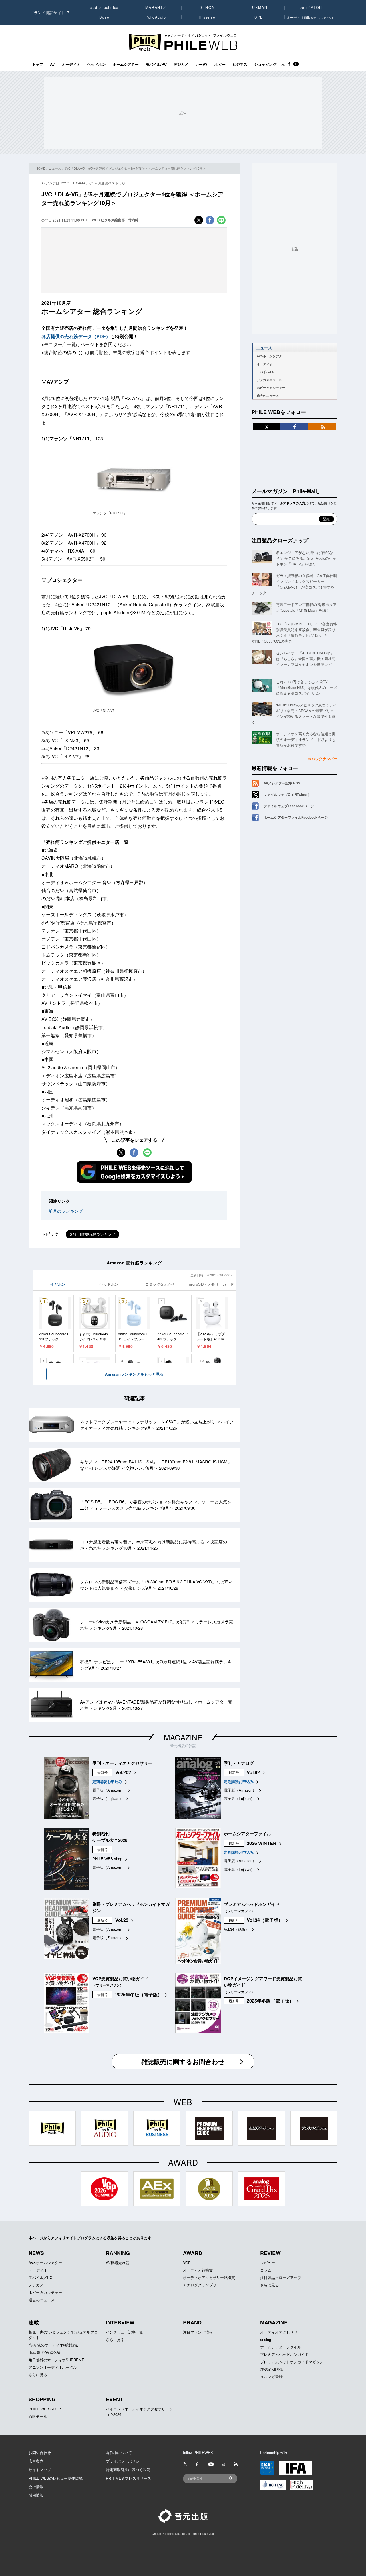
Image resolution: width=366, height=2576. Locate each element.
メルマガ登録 (271, 2377)
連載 (34, 2322)
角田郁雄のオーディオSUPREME (56, 2360)
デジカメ (181, 64)
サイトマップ (40, 2470)
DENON (207, 7)
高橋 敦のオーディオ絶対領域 (53, 2345)
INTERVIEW (120, 2322)
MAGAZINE (183, 1737)
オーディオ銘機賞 (198, 2270)
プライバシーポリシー (124, 2461)
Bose (105, 17)
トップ (38, 64)
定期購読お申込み (107, 1781)
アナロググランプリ (200, 2285)
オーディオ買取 (310, 17)
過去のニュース (268, 396)
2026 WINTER (262, 1843)
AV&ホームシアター (271, 356)
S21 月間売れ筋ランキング (93, 1234)
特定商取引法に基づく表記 (128, 2470)
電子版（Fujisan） (108, 1798)
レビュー (268, 2263)
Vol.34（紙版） (236, 1929)
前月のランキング (66, 1211)
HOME (40, 168)
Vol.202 (123, 1772)
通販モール (38, 2416)
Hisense (207, 17)
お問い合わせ (40, 2452)
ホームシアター (126, 64)
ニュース (55, 168)
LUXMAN (258, 7)
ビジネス (240, 64)
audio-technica (105, 7)
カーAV (201, 64)
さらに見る (269, 2285)
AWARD (193, 2253)
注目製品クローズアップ (280, 540)
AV (52, 64)
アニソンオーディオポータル (53, 2367)
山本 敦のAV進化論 (45, 2352)
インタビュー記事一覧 (124, 2332)
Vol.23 (122, 1920)
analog (266, 2339)
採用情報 (36, 2495)
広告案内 (36, 2461)
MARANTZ (156, 7)
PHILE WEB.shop (107, 1859)
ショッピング (265, 64)
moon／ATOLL (310, 7)
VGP (187, 2263)
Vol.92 (253, 1772)
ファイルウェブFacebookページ (289, 806)
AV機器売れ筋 (118, 2263)
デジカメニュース (269, 380)
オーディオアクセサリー (281, 2332)
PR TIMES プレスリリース (128, 2478)
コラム (266, 2270)
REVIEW (270, 2253)
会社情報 (36, 2486)
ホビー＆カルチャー (271, 388)
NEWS (36, 2253)
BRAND (192, 2322)
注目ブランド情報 (198, 2332)
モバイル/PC (156, 64)
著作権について (119, 2452)
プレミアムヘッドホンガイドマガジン (292, 2362)
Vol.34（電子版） (265, 1920)
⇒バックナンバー (323, 759)
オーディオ (71, 64)
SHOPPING (42, 2399)
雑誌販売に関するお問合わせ (183, 2061)
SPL (259, 17)
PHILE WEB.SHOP (45, 2409)
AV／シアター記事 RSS (282, 783)
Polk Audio (156, 17)
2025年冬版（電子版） (139, 1994)
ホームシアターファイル (281, 2347)
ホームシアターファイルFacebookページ (296, 817)
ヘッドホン (97, 64)
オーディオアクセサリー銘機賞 (209, 2277)
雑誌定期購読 (271, 2369)
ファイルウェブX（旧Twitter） (287, 794)
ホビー (220, 64)
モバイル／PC (40, 2277)
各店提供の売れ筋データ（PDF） (76, 336)
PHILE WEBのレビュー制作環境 (56, 2478)
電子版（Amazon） (109, 1790)
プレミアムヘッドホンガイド (284, 2354)
